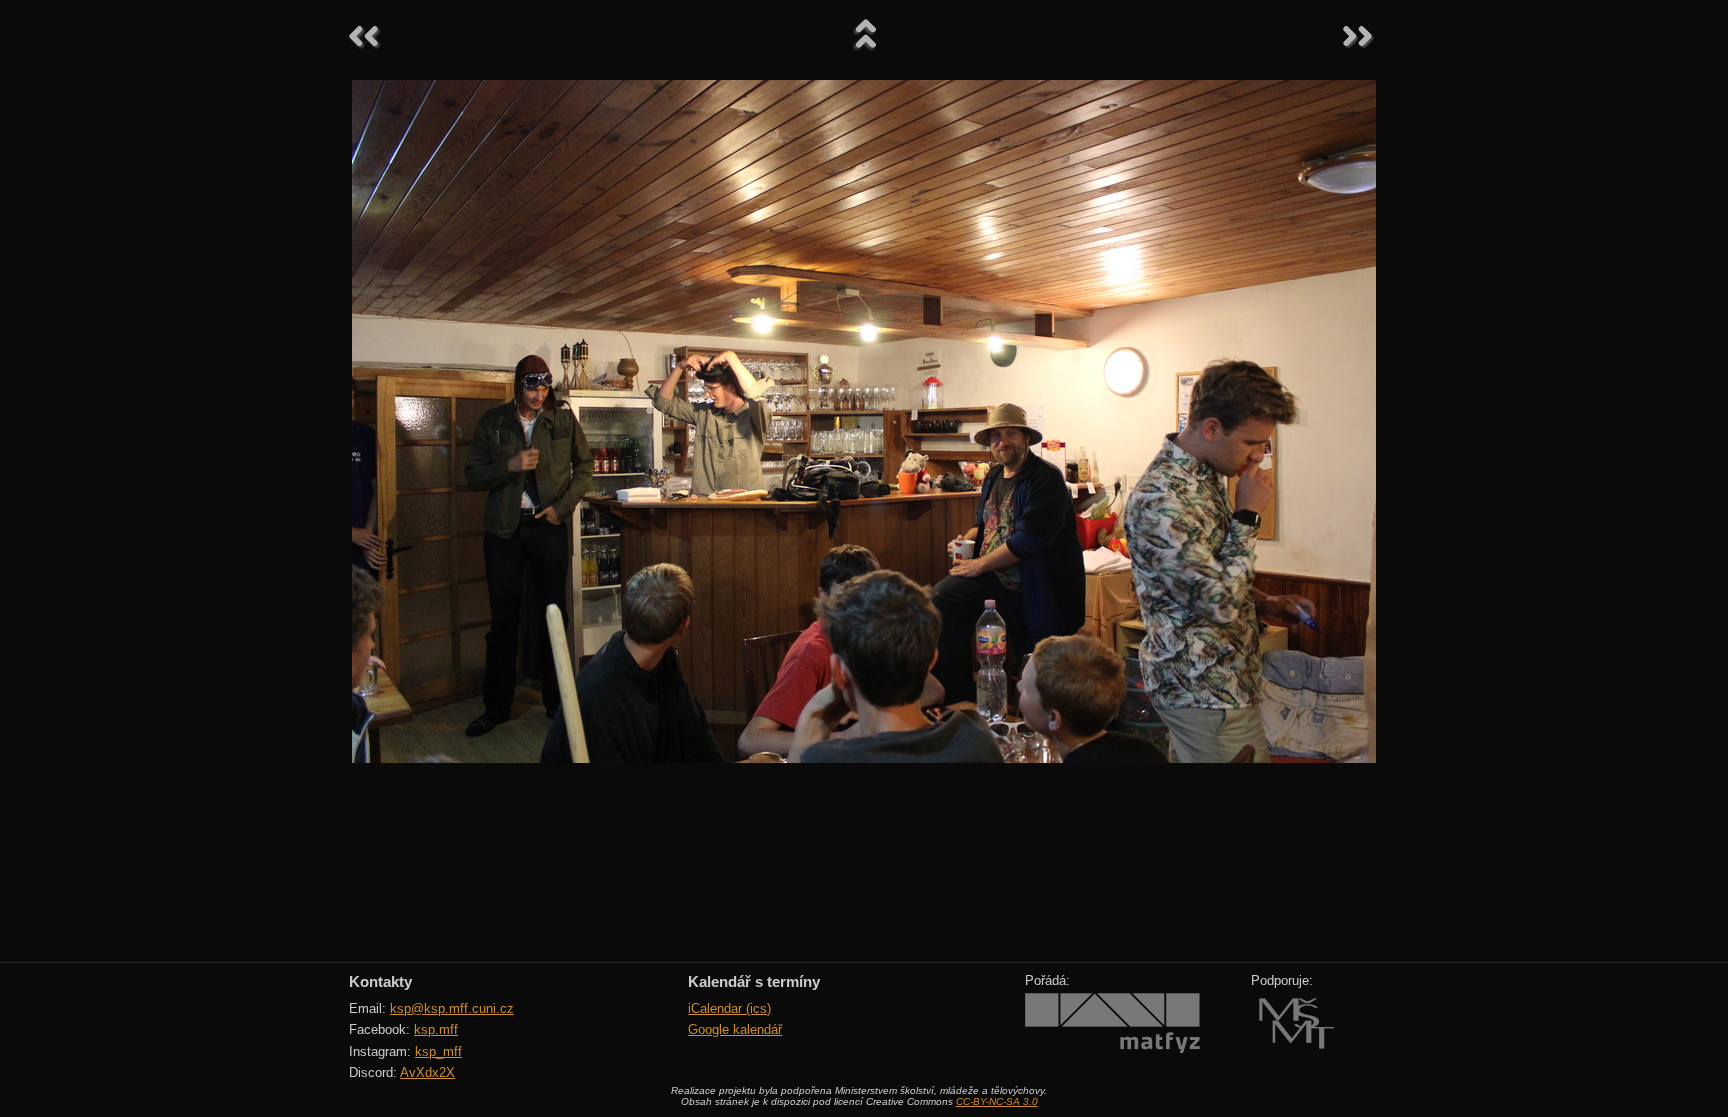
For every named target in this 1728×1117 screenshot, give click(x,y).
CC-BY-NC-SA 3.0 (997, 1101)
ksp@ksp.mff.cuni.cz (452, 1008)
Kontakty (380, 981)
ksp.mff (436, 1029)
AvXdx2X (427, 1072)
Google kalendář (735, 1029)
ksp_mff (438, 1051)
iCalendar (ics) (729, 1008)
